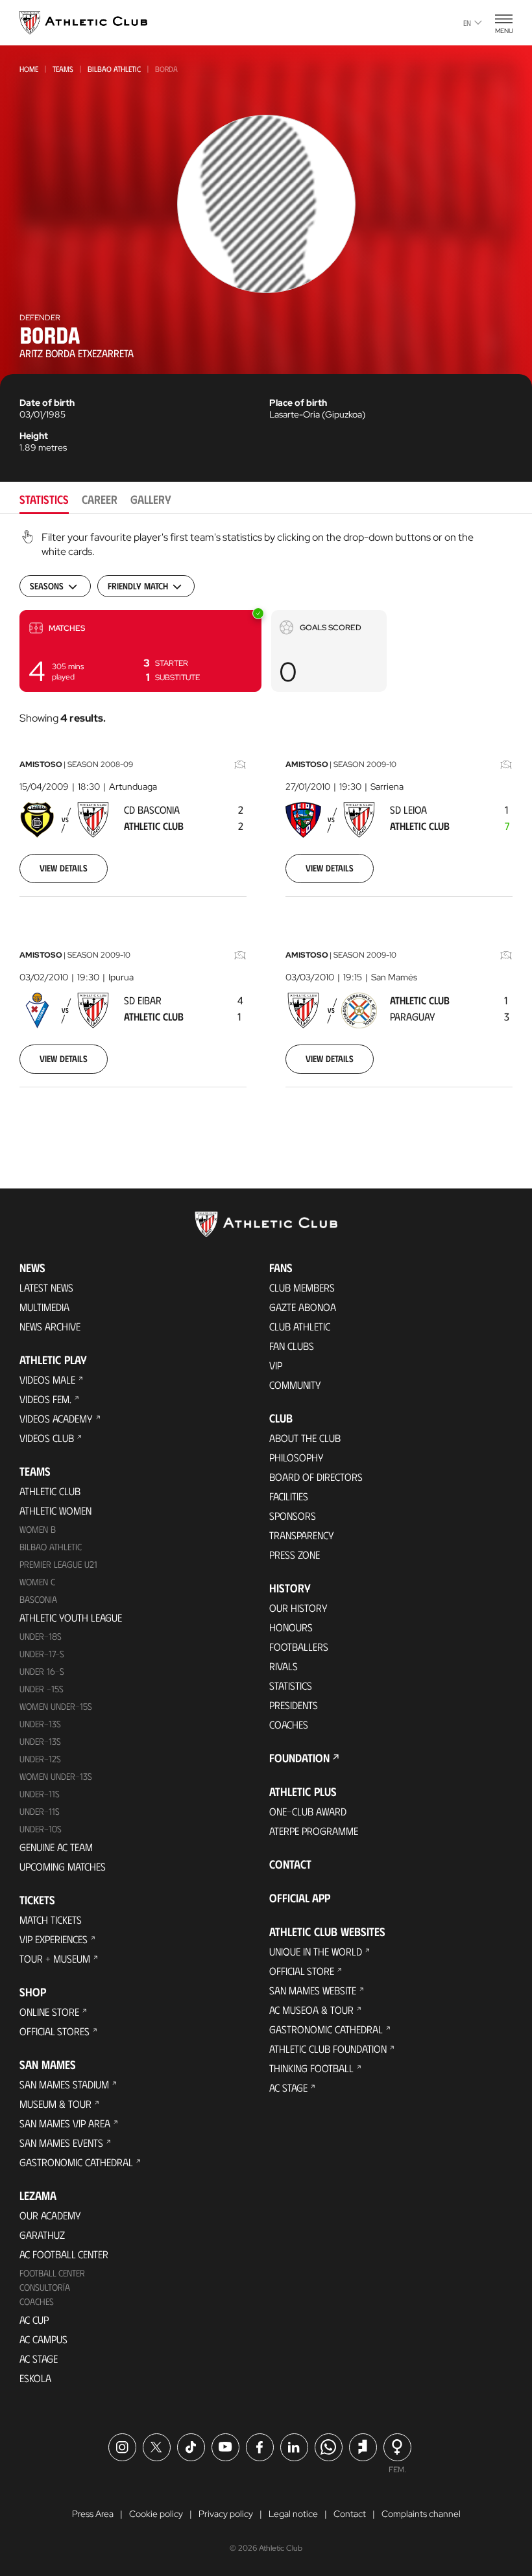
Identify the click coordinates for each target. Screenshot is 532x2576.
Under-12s (40, 1759)
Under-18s (41, 1636)
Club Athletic (300, 1326)
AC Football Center (64, 2254)
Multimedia (44, 1307)
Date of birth (47, 403)
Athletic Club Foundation (328, 2049)
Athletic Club (50, 1491)
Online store (49, 2012)
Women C (37, 1582)
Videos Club (47, 1438)
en (467, 23)
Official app (300, 1898)
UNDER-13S (40, 1741)
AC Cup (34, 2320)
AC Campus (43, 2339)
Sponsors (293, 1516)
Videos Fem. (45, 1399)
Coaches (37, 2301)
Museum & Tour (55, 2104)
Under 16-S (42, 1671)
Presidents (294, 1705)
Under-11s (40, 1811)
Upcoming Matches (63, 1866)
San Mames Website (313, 1990)
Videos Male (47, 1379)
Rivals (284, 1666)
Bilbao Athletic (114, 69)
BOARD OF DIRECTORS (316, 1477)
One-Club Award (308, 1811)
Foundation (299, 1758)
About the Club (305, 1438)
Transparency (302, 1535)
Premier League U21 (58, 1564)
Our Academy (50, 2215)
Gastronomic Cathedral (76, 2162)
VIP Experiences (54, 1939)
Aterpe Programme (314, 1831)
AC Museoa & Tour (311, 2010)
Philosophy (296, 1457)
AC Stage (39, 2358)
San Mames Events (61, 2143)
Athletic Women (55, 1510)
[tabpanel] (266, 825)
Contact (290, 1864)
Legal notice (293, 2514)
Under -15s (42, 1689)
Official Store (302, 1971)
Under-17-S (42, 1654)
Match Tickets (51, 1920)
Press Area (93, 2514)
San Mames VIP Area (65, 2123)
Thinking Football (311, 2068)
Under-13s (40, 1724)
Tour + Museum (55, 1958)
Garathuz (42, 2235)
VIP (276, 1365)
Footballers (299, 1647)
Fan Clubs (292, 1346)
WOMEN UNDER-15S (56, 1706)
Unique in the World (316, 1951)
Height (34, 436)
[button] (140, 651)
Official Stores (54, 2031)
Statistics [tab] (44, 499)
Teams (63, 69)
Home (29, 69)
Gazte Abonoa (303, 1307)
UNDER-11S (40, 1794)
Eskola (35, 2378)
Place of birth (298, 403)
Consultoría (45, 2287)
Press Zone (295, 1554)
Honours (291, 1627)
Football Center (52, 2273)
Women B (38, 1529)
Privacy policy (226, 2514)
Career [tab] (100, 499)
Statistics (291, 1685)
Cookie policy (156, 2514)
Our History (298, 1608)
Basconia (38, 1599)
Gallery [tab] (151, 499)
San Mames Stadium (64, 2084)
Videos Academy (56, 1418)
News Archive (50, 1326)
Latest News (46, 1287)
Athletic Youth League (71, 1617)
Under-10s (41, 1829)
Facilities (289, 1496)
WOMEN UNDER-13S (56, 1776)
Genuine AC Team (56, 1847)
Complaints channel (421, 2514)
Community (295, 1385)
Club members (302, 1287)
